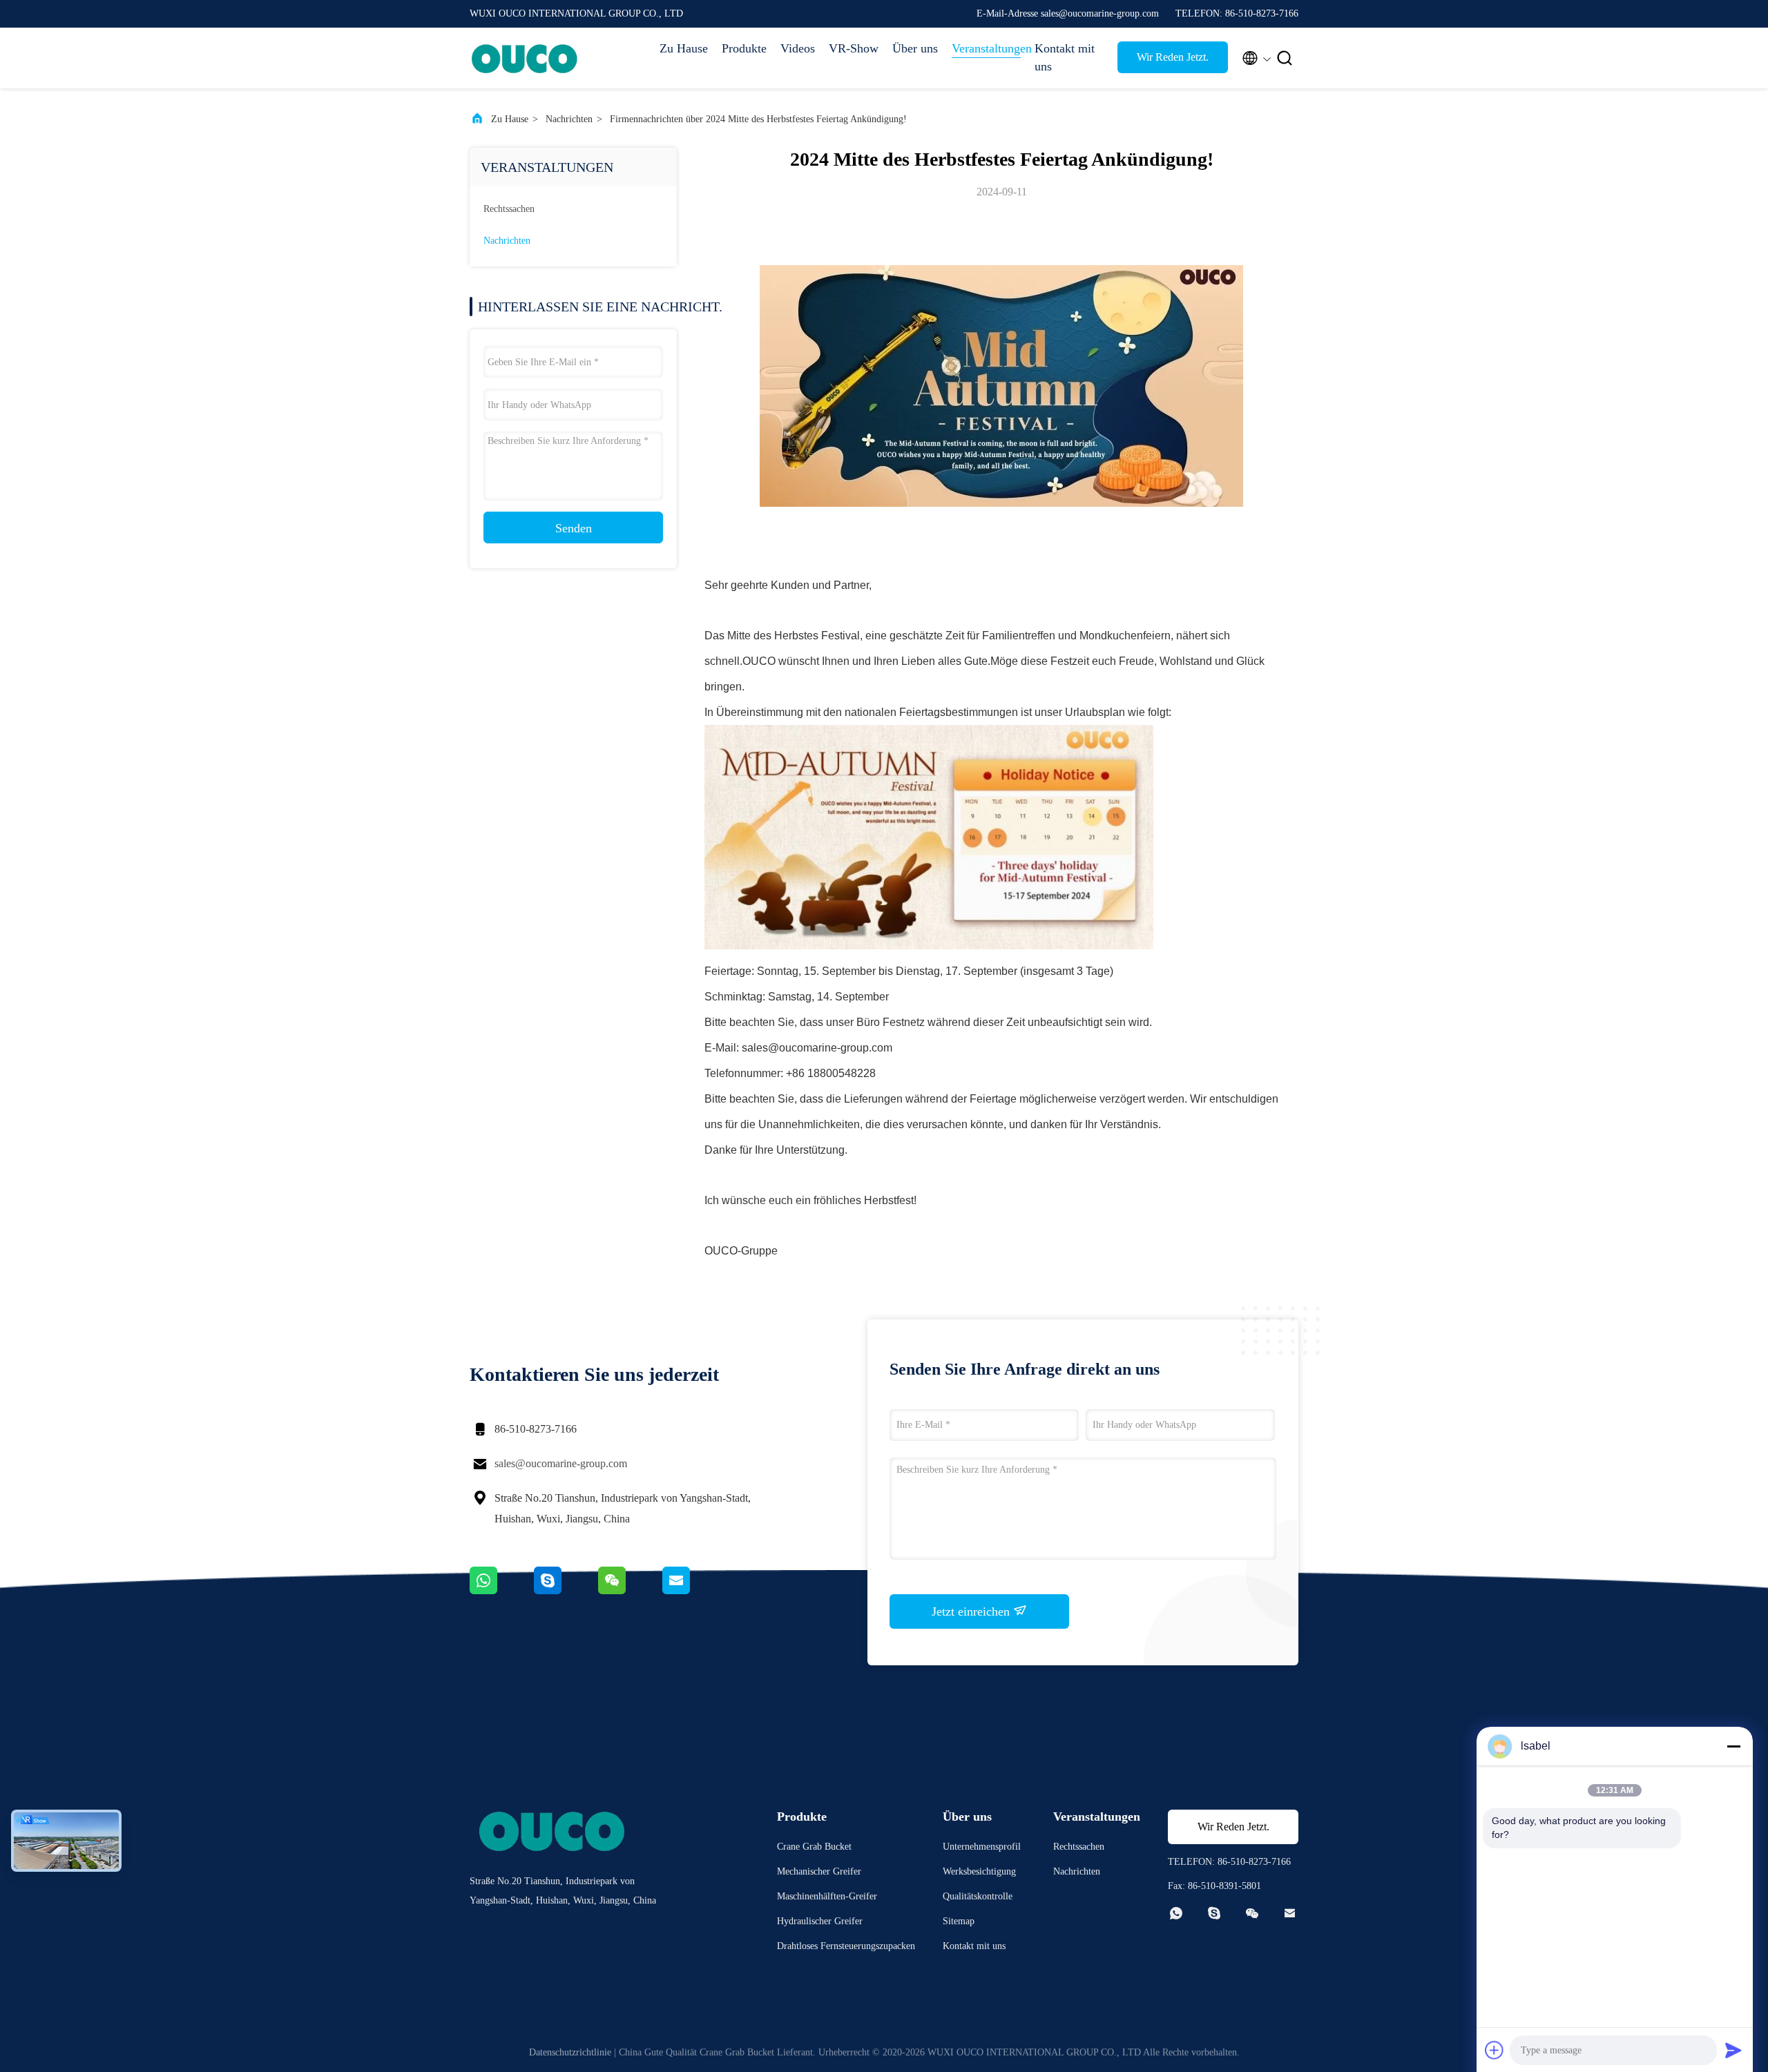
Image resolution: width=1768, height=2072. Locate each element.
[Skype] (566, 1591)
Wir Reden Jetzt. (1173, 57)
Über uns (915, 48)
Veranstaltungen (986, 48)
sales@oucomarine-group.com (561, 1463)
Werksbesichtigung (979, 1871)
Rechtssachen (509, 209)
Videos (798, 48)
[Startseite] (525, 58)
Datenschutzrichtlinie (570, 2052)
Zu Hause (684, 48)
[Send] (1733, 2050)
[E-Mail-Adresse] (693, 1591)
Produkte (744, 48)
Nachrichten (569, 119)
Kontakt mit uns (1065, 57)
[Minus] (1733, 1746)
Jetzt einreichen (972, 1611)
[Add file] (1495, 2050)
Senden (574, 528)
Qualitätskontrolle (978, 1896)
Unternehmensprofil (982, 1847)
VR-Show (854, 48)
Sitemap (959, 1921)
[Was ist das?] (502, 1591)
